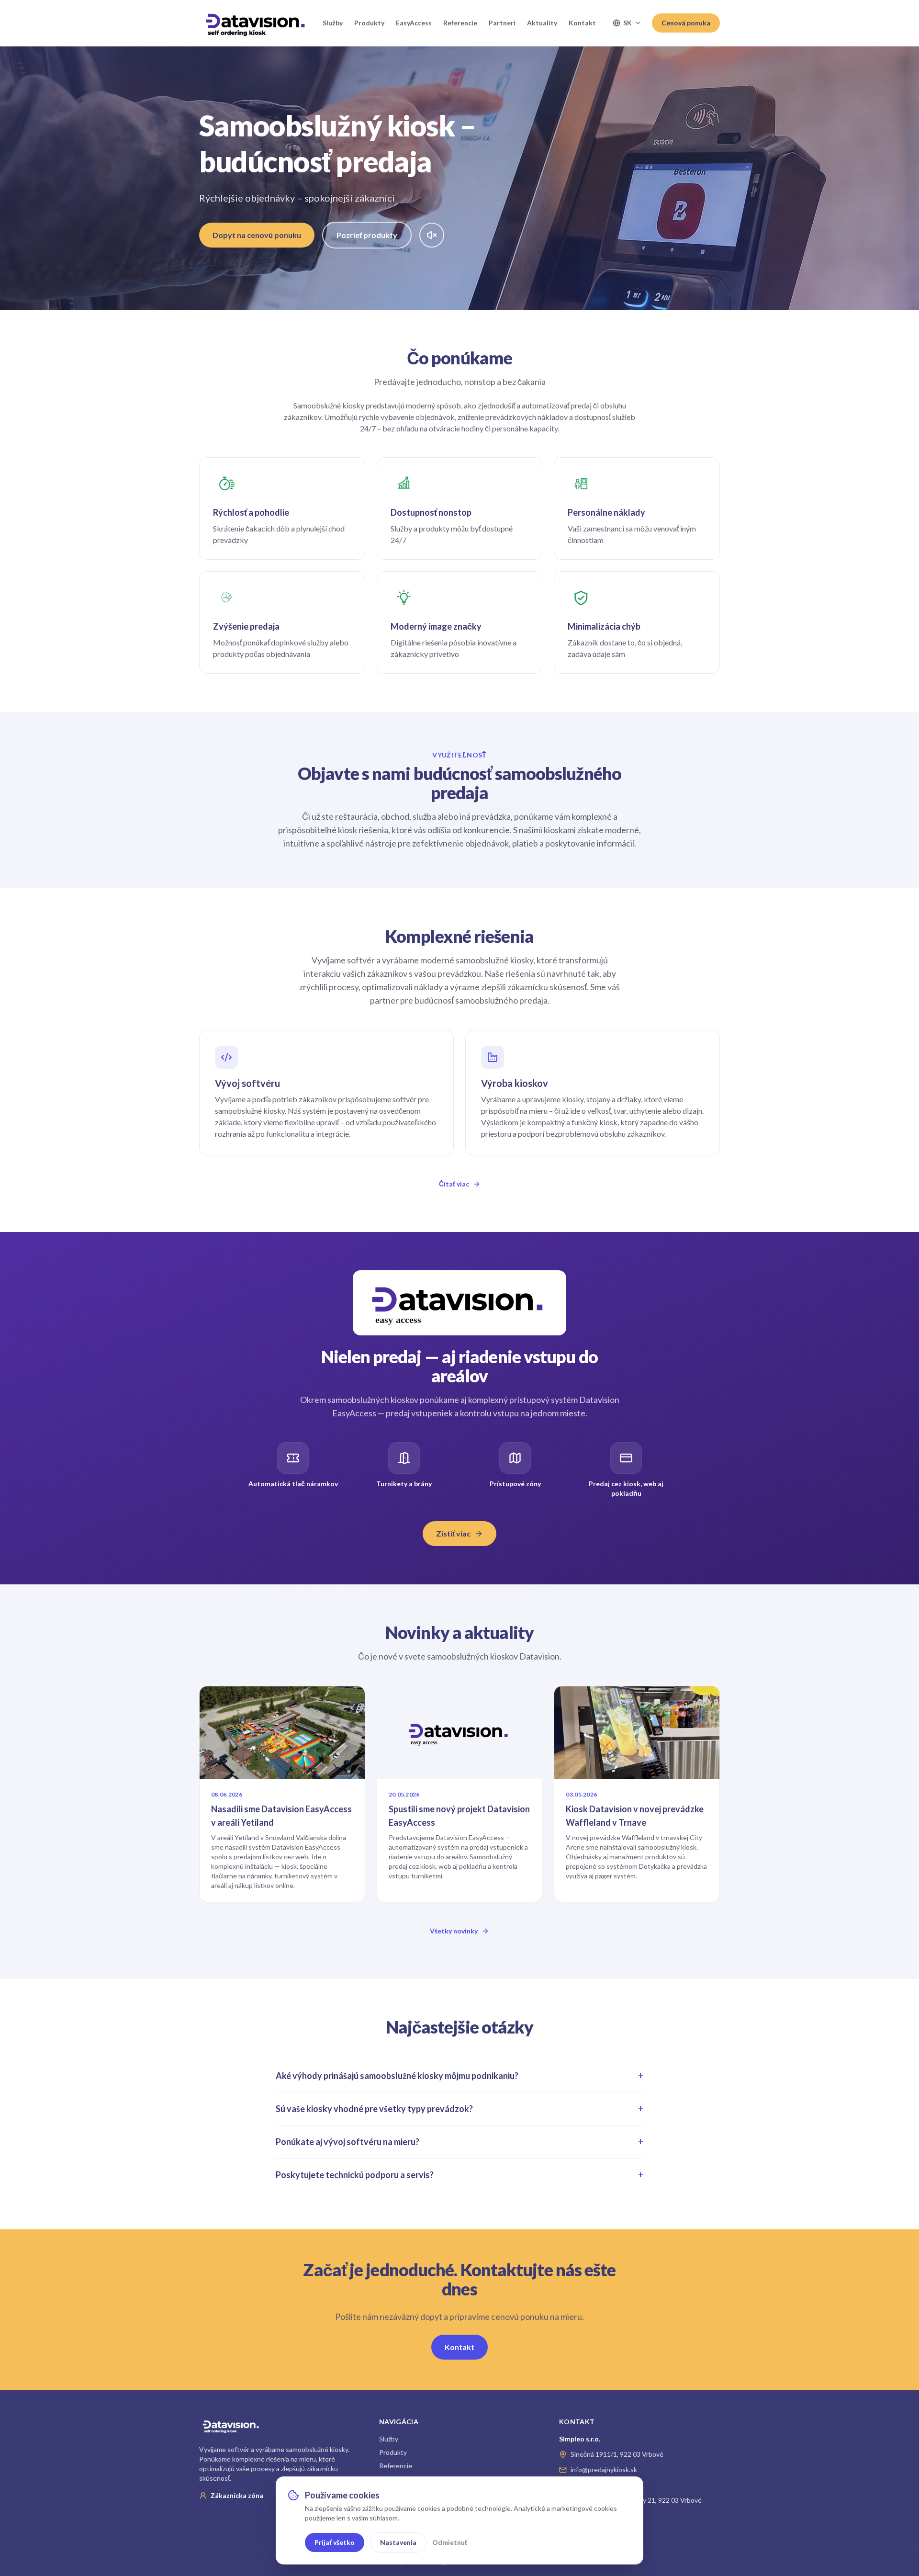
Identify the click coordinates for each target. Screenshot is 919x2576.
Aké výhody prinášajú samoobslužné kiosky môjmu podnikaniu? (459, 2076)
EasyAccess (414, 23)
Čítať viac (454, 1184)
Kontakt (582, 23)
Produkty (369, 23)
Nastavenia (398, 2542)
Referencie (460, 23)
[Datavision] (255, 23)
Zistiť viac (453, 1533)
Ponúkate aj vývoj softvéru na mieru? (459, 2142)
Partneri (502, 23)
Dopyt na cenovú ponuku (257, 235)
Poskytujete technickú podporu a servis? (459, 2175)
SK (628, 23)
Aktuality (542, 23)
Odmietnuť (450, 2542)
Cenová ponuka (686, 23)
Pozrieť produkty (367, 235)
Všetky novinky (454, 1931)
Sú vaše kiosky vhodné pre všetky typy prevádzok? (459, 2109)
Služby (333, 23)
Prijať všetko (335, 2542)
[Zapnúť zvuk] (432, 235)
